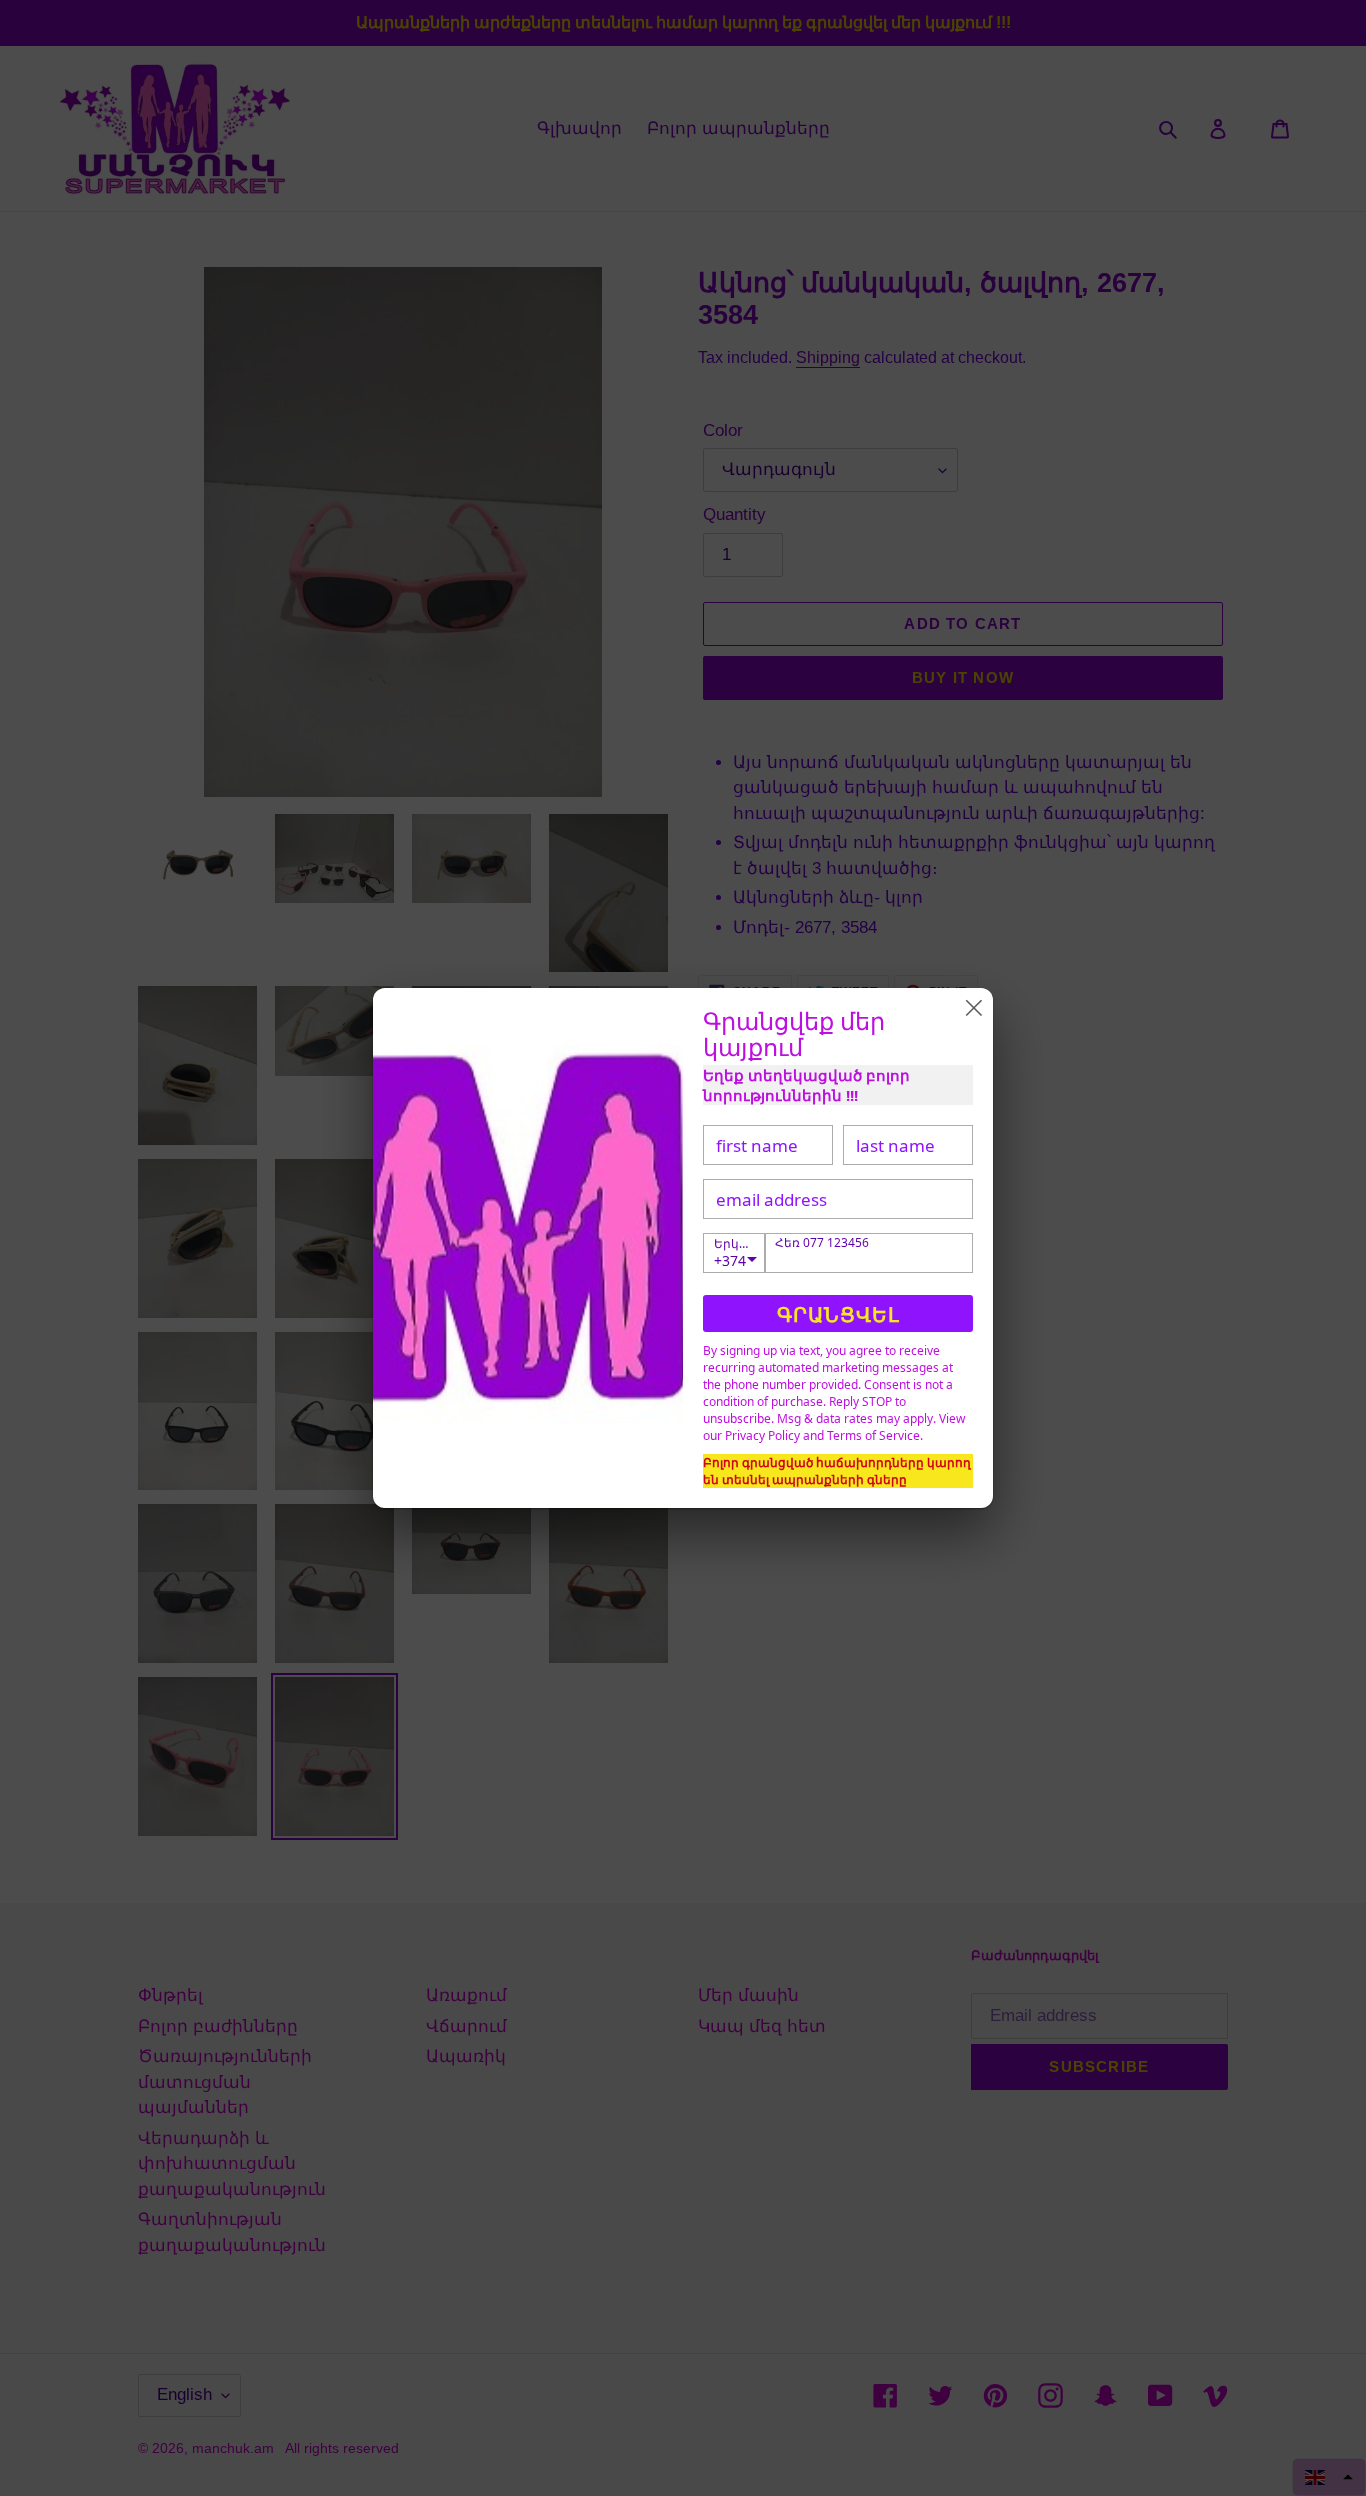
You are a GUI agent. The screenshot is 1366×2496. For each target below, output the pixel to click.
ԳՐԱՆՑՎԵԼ (838, 1314)
